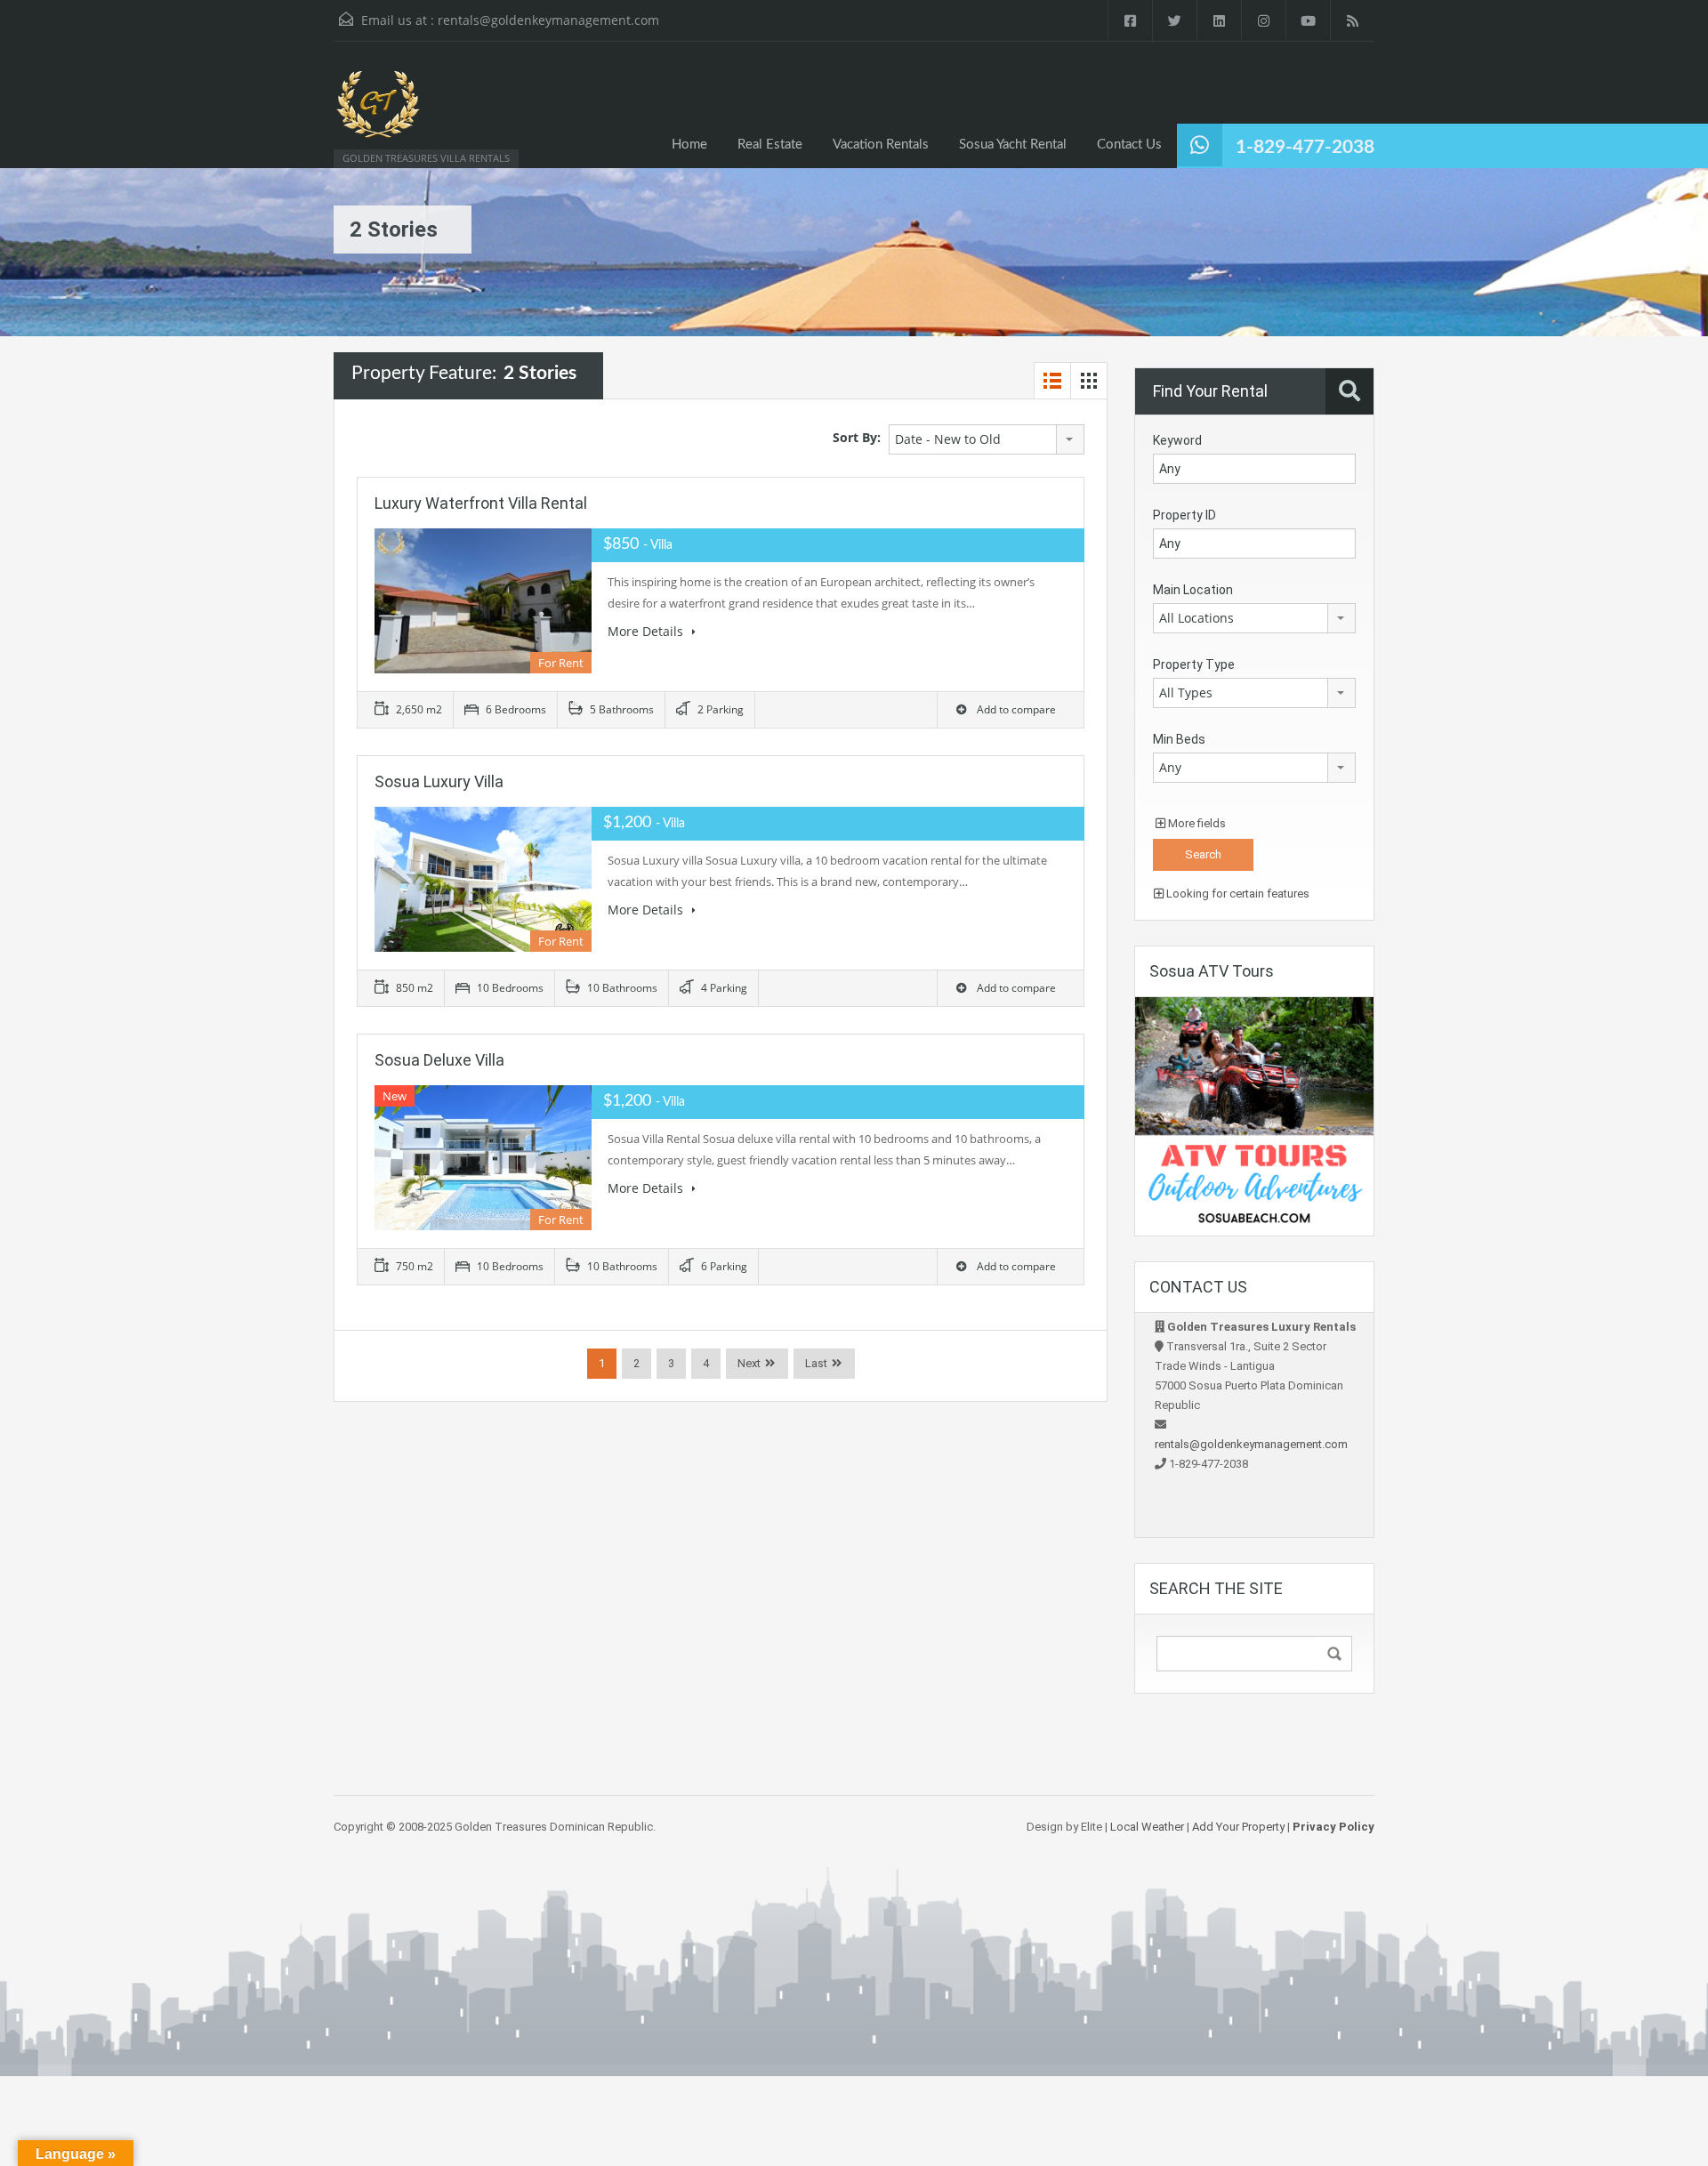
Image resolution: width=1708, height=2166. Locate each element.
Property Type (1194, 664)
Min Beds (1179, 739)
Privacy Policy (1333, 1827)
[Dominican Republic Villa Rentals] (378, 113)
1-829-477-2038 (1305, 147)
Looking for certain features (1237, 894)
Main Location (1193, 590)
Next (749, 1363)
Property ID (1184, 515)
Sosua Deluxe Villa (439, 1060)
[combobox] (987, 439)
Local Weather (1147, 1827)
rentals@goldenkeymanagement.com (548, 20)
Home (689, 145)
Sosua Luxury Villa (439, 781)
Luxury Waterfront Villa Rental (481, 503)
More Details (647, 631)
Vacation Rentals (881, 145)
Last (816, 1363)
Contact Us (1129, 145)
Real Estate (770, 145)
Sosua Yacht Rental (1013, 145)
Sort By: (857, 437)
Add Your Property (1238, 1827)
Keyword (1177, 440)
